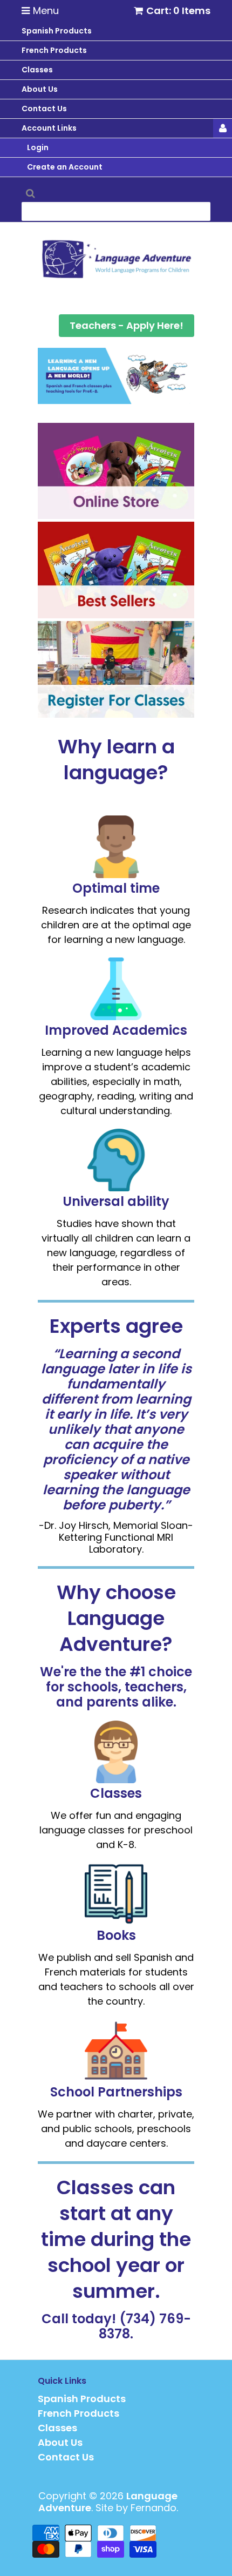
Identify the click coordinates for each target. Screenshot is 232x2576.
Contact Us (66, 2457)
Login (38, 147)
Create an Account (65, 167)
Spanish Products (82, 2399)
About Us (60, 2442)
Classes (57, 2428)
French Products (79, 2413)
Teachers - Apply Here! (127, 325)
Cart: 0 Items (178, 11)
